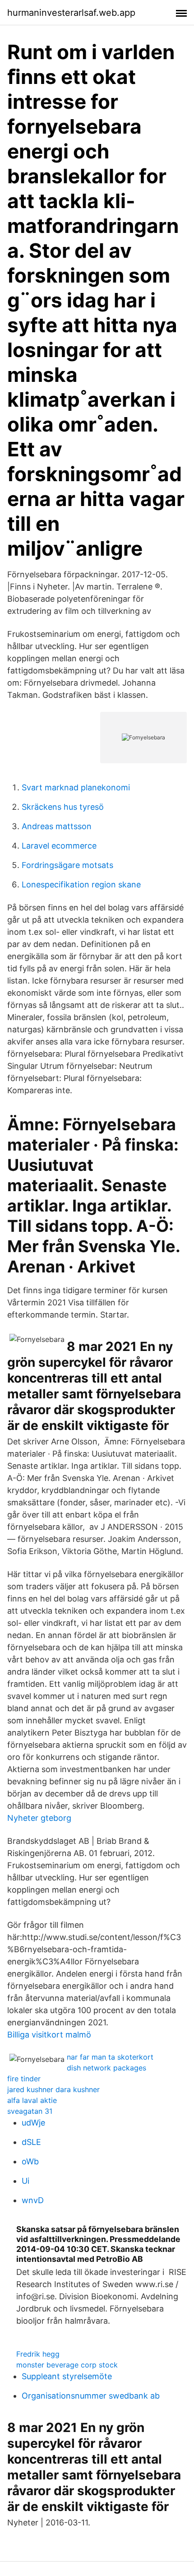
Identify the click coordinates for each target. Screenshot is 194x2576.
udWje (33, 2123)
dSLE (31, 2142)
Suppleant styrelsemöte (67, 2376)
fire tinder (24, 2079)
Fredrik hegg (38, 2354)
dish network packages (106, 2068)
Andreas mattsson (57, 826)
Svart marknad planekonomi (76, 787)
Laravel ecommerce (59, 846)
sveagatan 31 (30, 2111)
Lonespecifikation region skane (81, 884)
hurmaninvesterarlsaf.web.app (71, 13)
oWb (30, 2161)
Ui (25, 2181)
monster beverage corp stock (67, 2365)
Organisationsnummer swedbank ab (91, 2396)
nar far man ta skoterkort (110, 2057)
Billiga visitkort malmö (49, 2035)
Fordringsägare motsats (67, 865)
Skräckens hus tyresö (63, 807)
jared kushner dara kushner (53, 2089)
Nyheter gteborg (39, 1818)
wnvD (33, 2200)
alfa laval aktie (32, 2100)
